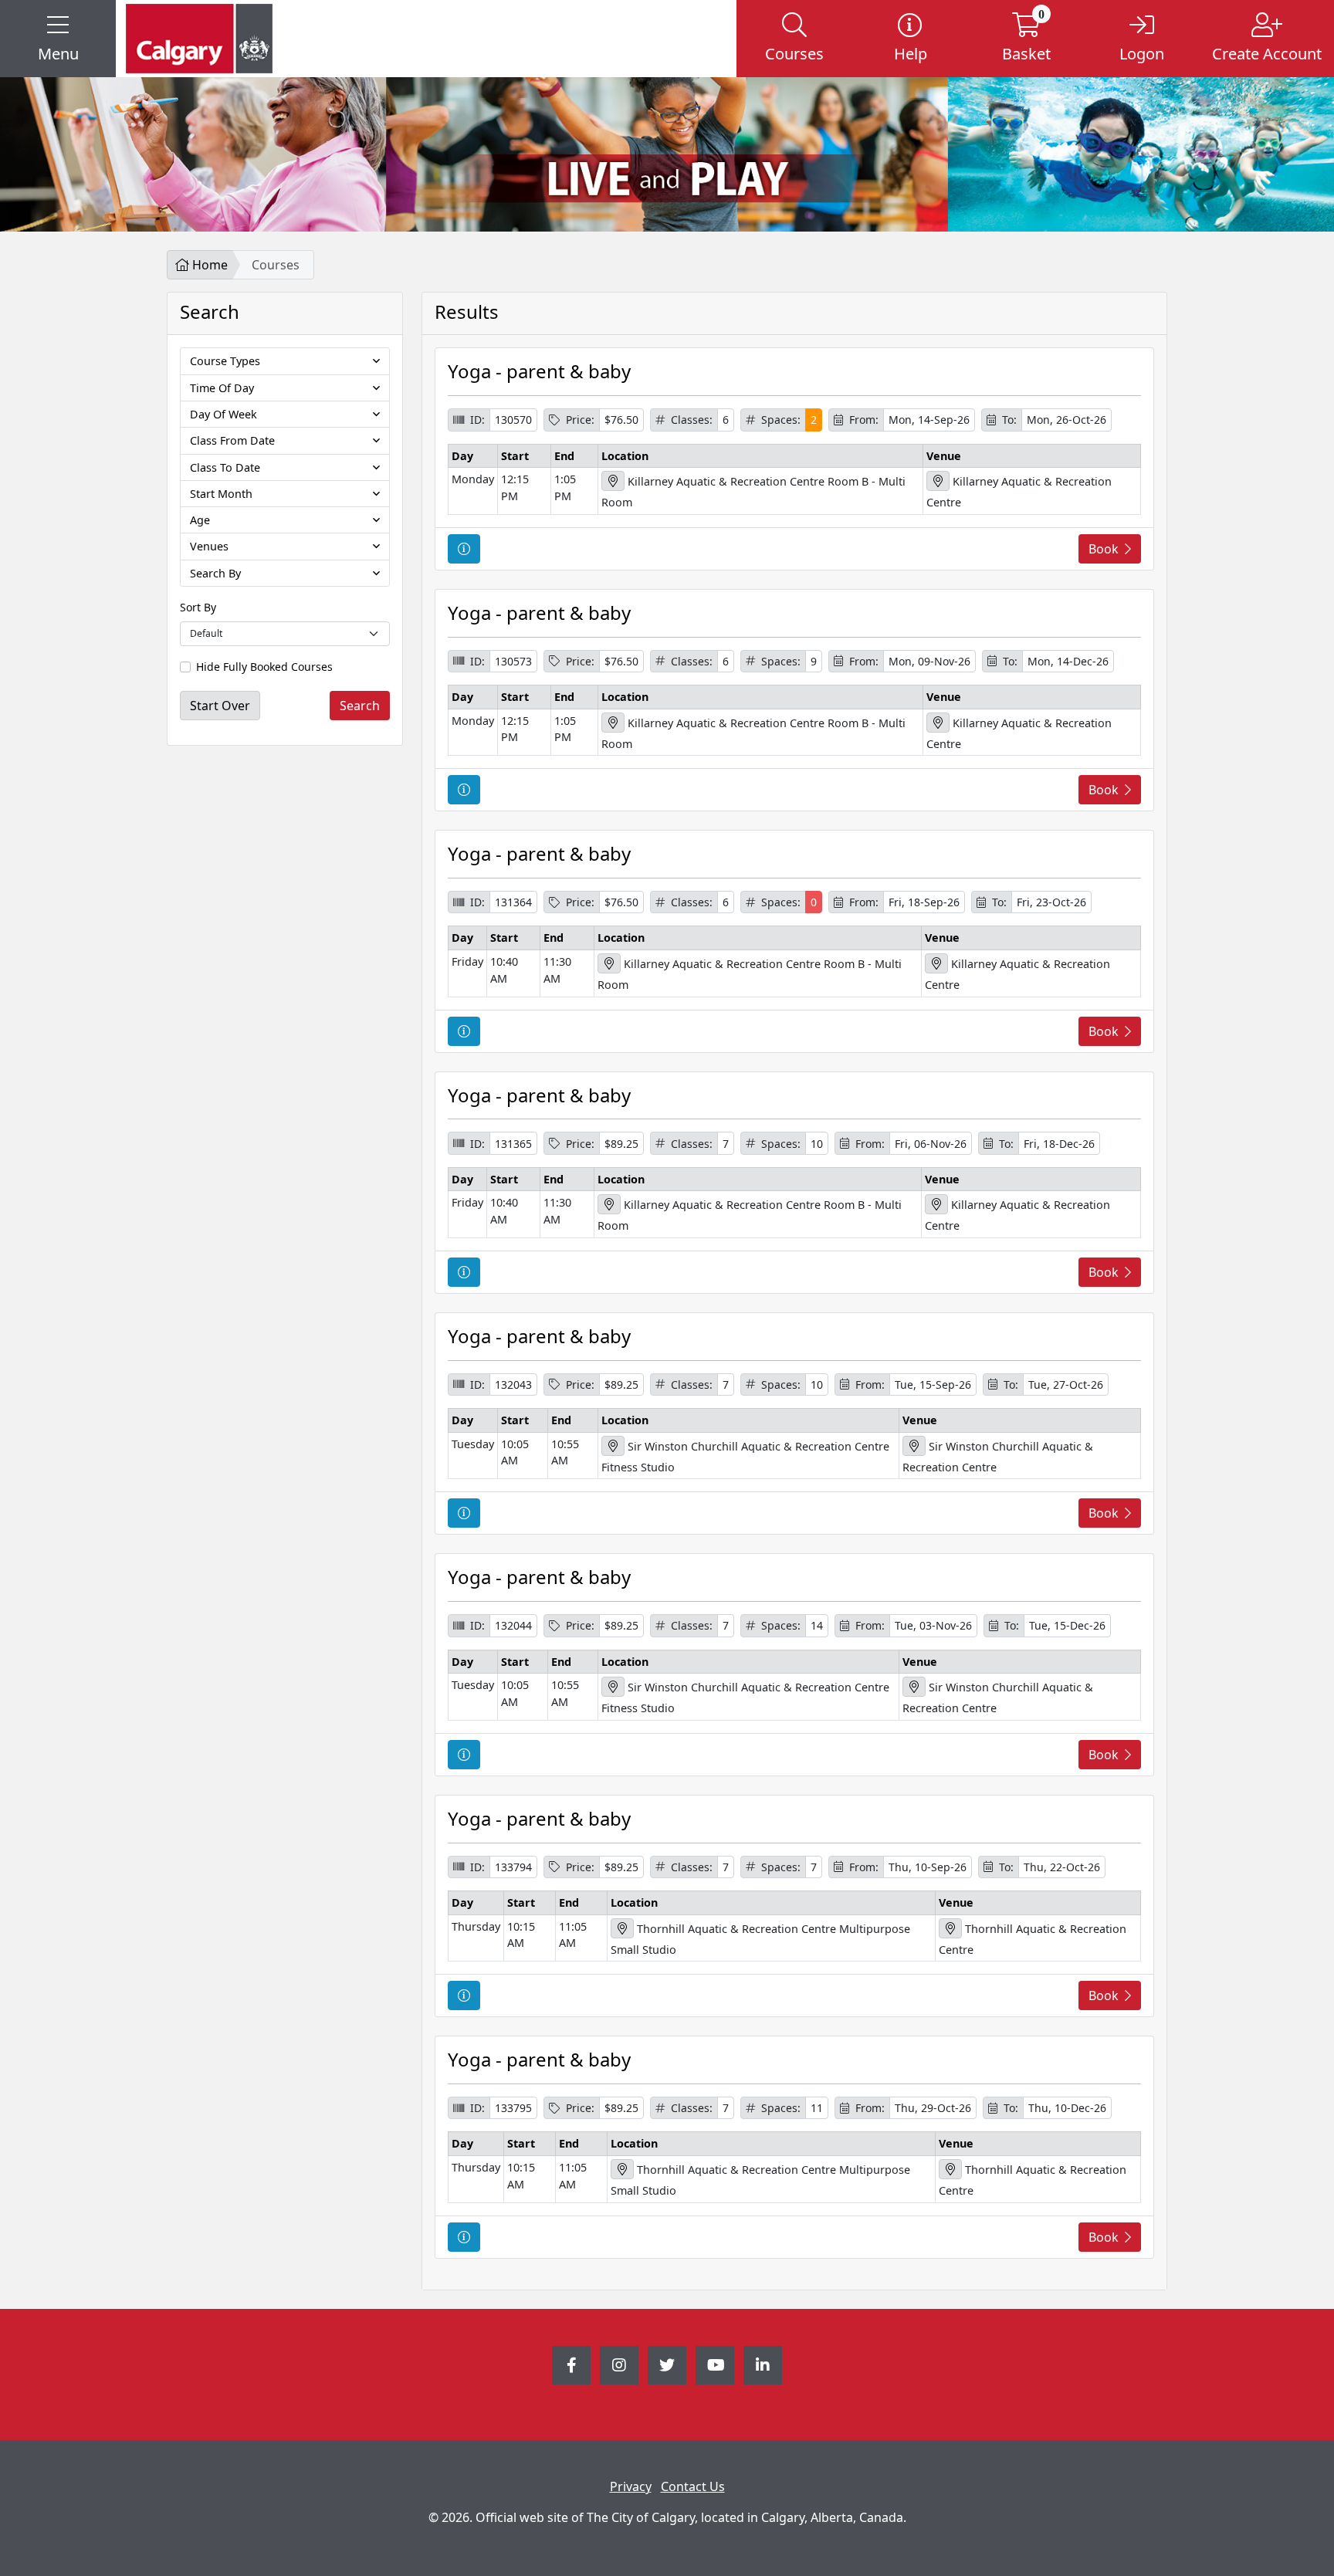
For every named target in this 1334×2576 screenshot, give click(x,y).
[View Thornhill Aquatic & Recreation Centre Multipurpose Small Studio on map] (622, 1928)
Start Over (220, 706)
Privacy (631, 2486)
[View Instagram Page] (619, 2365)
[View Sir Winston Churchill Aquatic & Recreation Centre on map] (914, 1446)
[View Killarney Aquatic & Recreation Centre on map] (938, 481)
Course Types (225, 361)
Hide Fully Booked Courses (264, 667)
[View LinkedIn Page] (763, 2365)
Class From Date (232, 440)
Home (208, 265)
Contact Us (693, 2486)
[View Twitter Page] (667, 2365)
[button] (58, 39)
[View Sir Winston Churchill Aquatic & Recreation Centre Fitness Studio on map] (613, 1446)
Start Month (221, 494)
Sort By (198, 607)
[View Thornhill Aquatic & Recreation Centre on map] (950, 1928)
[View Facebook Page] (571, 2365)
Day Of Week (223, 414)
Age (200, 520)
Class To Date (225, 467)
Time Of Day (222, 388)
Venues (209, 546)
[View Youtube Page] (715, 2365)
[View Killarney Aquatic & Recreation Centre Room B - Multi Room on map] (613, 481)
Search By (215, 573)
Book (1104, 549)
